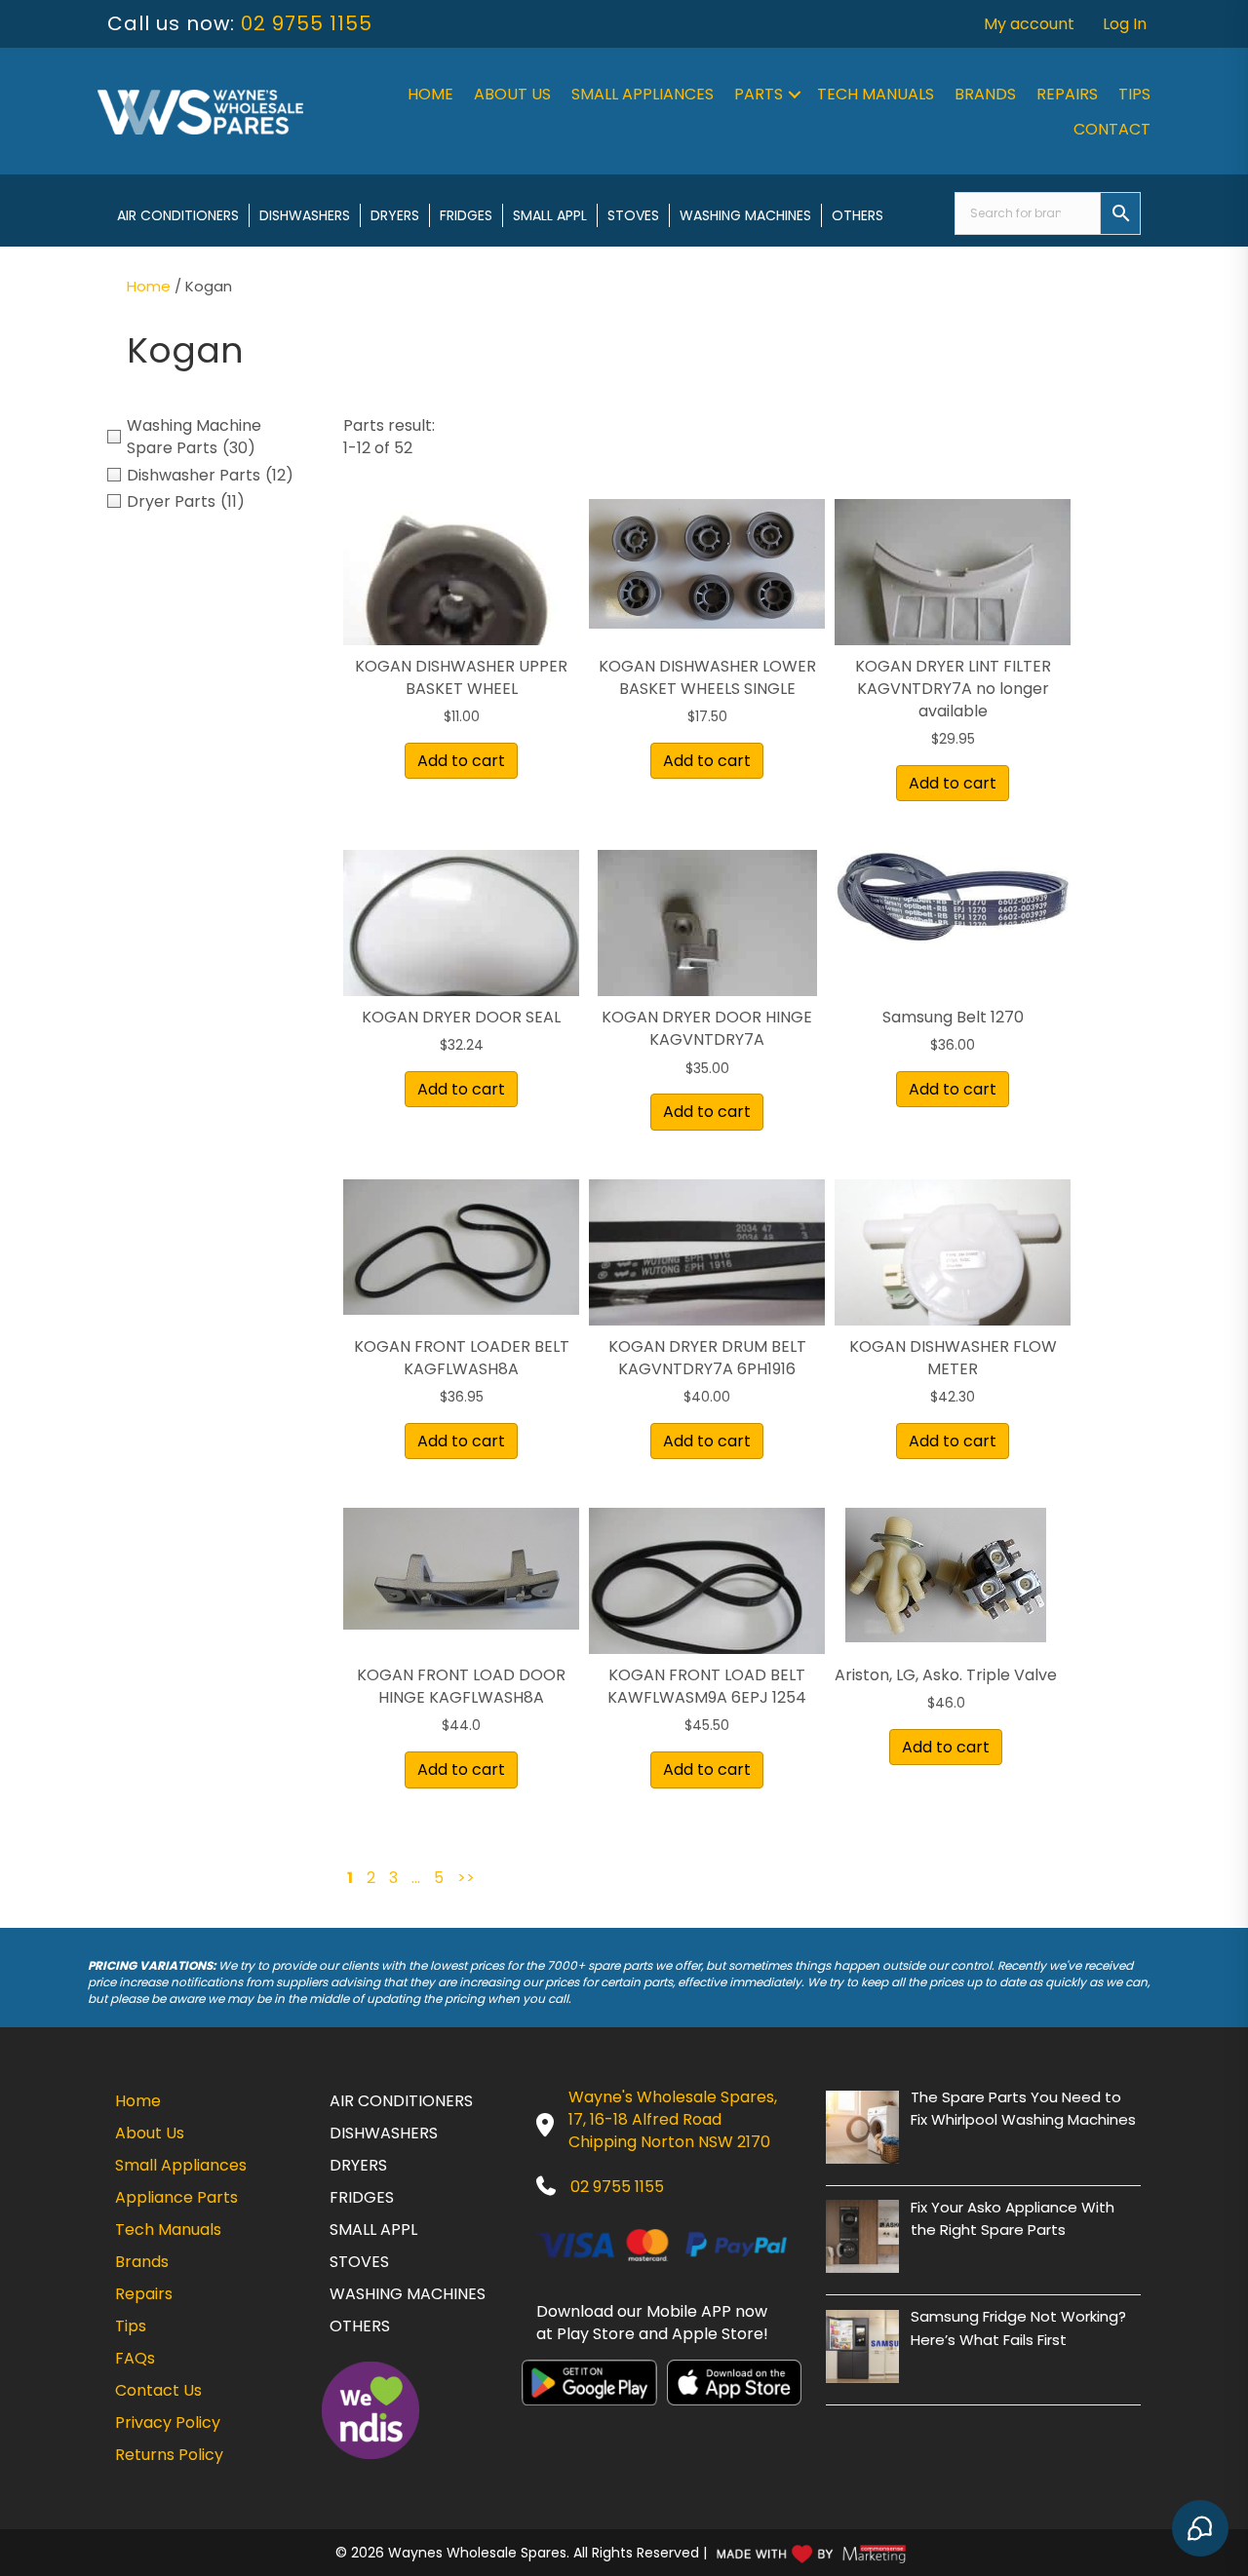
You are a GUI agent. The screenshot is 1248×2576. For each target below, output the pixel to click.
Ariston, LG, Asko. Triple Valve (946, 1675)
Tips (1134, 94)
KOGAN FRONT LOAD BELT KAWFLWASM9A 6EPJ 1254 (707, 1686)
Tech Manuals (876, 94)
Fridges (466, 215)
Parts (759, 94)
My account (1029, 24)
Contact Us (158, 2390)
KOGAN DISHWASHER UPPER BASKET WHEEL (461, 677)
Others (858, 215)
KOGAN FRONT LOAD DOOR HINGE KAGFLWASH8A (461, 1686)
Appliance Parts (176, 2197)
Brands (985, 94)
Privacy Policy (168, 2422)
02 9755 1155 (307, 23)
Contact (1112, 129)
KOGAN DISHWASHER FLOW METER (953, 1358)
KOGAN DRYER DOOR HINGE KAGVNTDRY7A (707, 1028)
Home (430, 94)
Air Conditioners (178, 215)
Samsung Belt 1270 (953, 1017)
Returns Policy (169, 2455)
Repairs (1067, 94)
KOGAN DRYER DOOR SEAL (461, 1017)
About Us (512, 94)
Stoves (633, 215)
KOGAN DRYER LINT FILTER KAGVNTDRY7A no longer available (953, 689)
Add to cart (461, 761)
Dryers (395, 215)
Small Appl (550, 215)
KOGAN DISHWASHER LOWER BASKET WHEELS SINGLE (707, 677)
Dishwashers (305, 215)
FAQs (135, 2358)
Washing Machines (745, 215)
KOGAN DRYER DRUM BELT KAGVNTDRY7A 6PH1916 (707, 1358)
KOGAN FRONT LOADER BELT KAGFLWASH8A (462, 1358)
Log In (1125, 24)
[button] (795, 95)
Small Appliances (643, 94)
